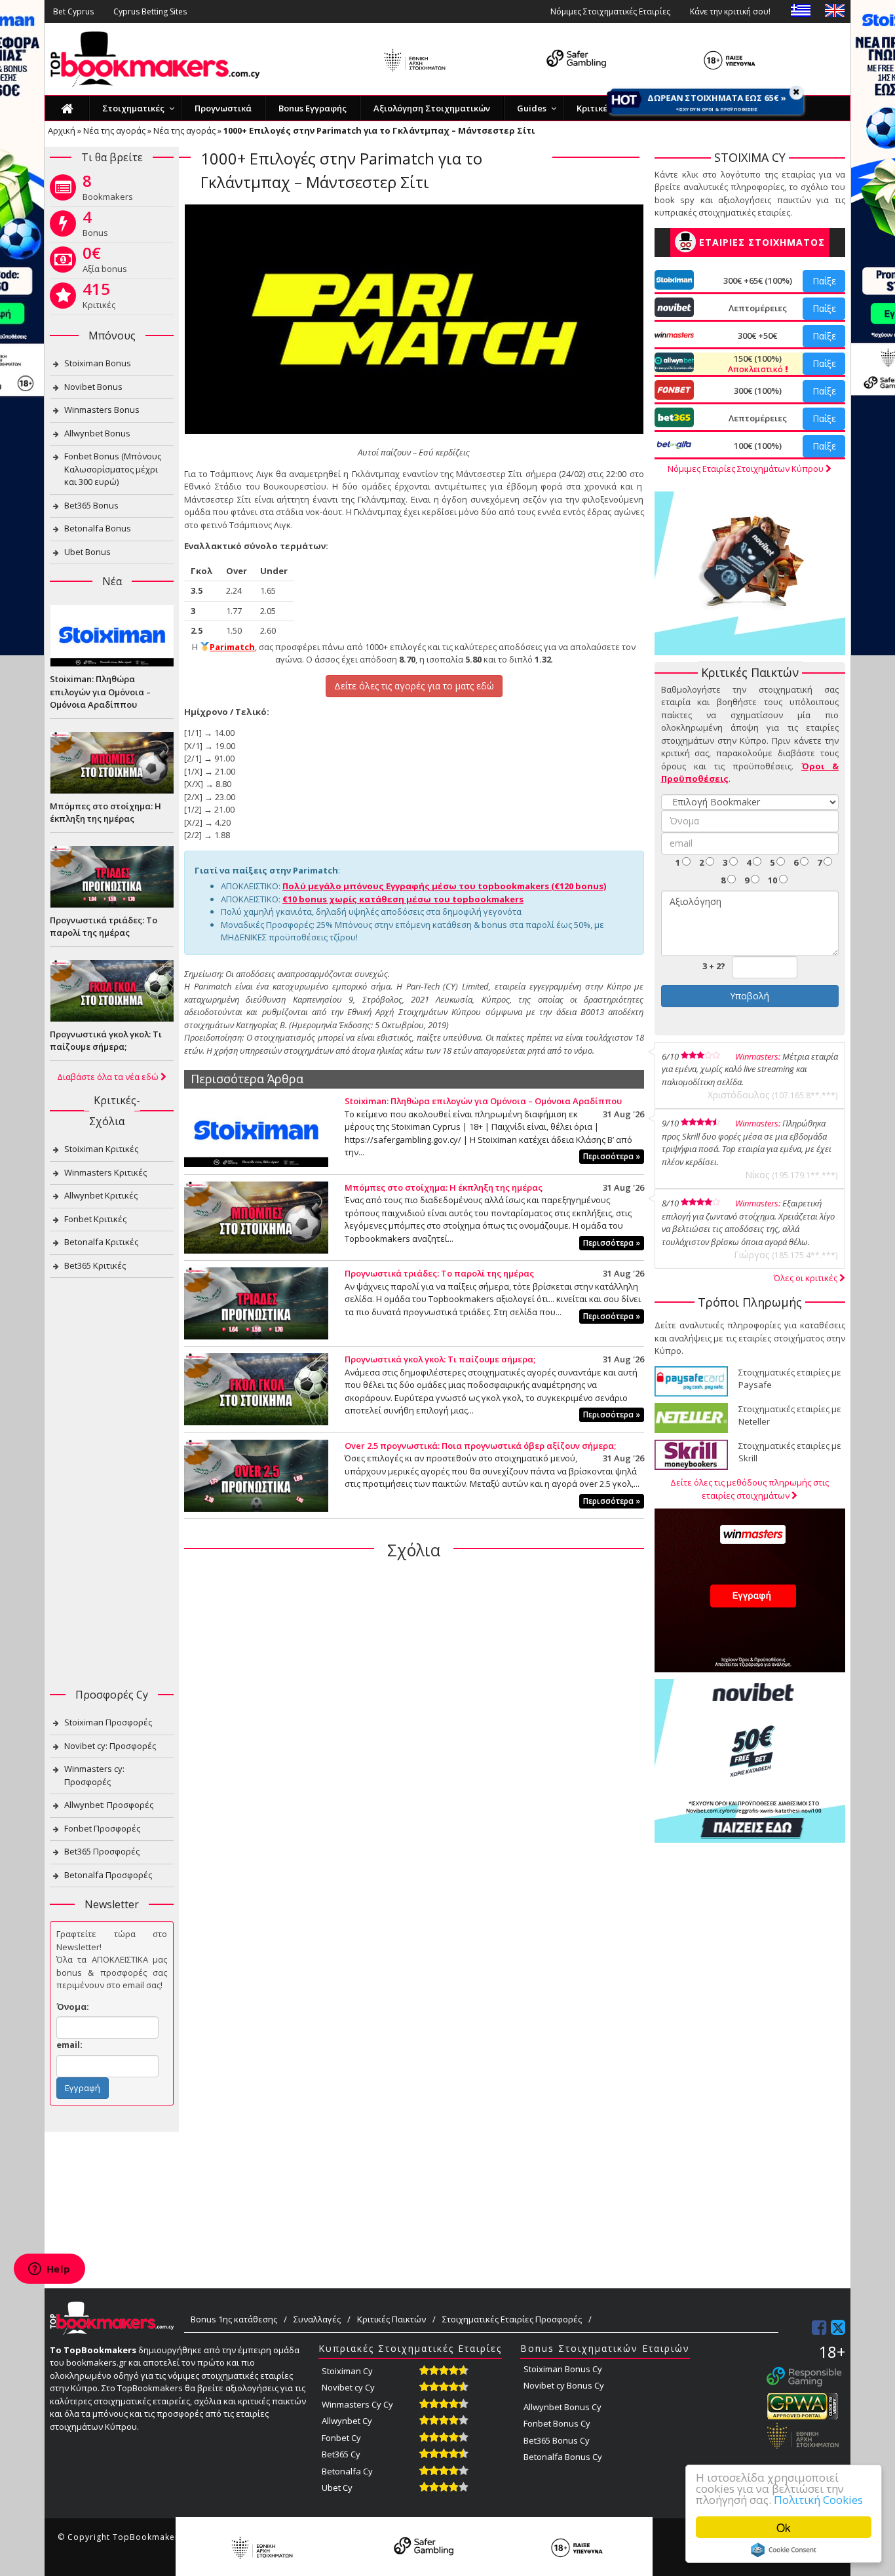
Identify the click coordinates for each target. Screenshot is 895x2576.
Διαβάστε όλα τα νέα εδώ (109, 1077)
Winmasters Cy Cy (357, 2404)
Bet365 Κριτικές (95, 1265)
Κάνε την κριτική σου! (730, 11)
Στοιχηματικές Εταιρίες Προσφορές (512, 2319)
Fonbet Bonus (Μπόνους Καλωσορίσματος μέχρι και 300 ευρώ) (113, 469)
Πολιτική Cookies (818, 2500)
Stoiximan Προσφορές (108, 1722)
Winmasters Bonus (102, 410)
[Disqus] (414, 1739)
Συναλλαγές (317, 2319)
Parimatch (232, 647)
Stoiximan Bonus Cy (563, 2369)
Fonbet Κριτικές (95, 1219)
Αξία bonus (105, 262)
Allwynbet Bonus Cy (562, 2407)
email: (69, 2045)
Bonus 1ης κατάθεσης (234, 2319)
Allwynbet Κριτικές (101, 1195)
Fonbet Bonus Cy (557, 2423)
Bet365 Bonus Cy (557, 2440)
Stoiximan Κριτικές (101, 1149)
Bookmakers (108, 190)
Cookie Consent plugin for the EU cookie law (784, 2550)
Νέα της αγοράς (114, 130)
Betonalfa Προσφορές (108, 1875)
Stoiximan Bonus (98, 363)
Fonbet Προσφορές (102, 1828)
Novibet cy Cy (348, 2387)
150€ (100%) (756, 364)
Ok (784, 2527)
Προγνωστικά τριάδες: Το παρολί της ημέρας (439, 1273)
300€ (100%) (758, 391)
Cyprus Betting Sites (150, 11)
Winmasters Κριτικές (105, 1172)
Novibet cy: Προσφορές (110, 1746)
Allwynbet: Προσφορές (109, 1805)
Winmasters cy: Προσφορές (94, 1775)
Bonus (95, 226)
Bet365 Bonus (91, 505)
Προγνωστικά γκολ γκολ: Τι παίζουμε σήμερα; (440, 1359)
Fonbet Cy (341, 2438)
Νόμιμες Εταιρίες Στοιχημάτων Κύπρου (747, 469)
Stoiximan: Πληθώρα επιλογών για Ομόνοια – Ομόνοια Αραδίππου (483, 1101)
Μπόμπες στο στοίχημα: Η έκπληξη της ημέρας (444, 1187)
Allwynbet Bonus (97, 433)
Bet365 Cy (341, 2454)
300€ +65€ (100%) (758, 280)
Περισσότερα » (612, 1156)
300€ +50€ (757, 336)
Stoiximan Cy (347, 2371)
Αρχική (62, 130)
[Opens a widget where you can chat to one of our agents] (49, 2270)
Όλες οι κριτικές (807, 1278)
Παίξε (824, 281)
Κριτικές (99, 298)
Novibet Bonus (93, 387)
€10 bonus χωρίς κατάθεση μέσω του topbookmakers (403, 899)
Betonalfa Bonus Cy (563, 2457)
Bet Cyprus (73, 11)
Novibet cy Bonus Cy (564, 2385)
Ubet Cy (337, 2488)
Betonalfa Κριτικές (101, 1242)
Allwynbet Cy (347, 2421)
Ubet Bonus (87, 552)
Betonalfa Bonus (98, 528)
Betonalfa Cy (347, 2471)
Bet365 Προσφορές (102, 1851)
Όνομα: (73, 2007)
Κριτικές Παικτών (391, 2319)
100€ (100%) (758, 446)
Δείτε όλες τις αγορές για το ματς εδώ (414, 686)
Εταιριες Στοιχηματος (762, 242)
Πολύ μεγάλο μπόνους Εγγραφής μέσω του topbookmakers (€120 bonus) (444, 886)
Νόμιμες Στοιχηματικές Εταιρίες (610, 11)
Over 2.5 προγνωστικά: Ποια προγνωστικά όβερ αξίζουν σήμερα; (480, 1446)
